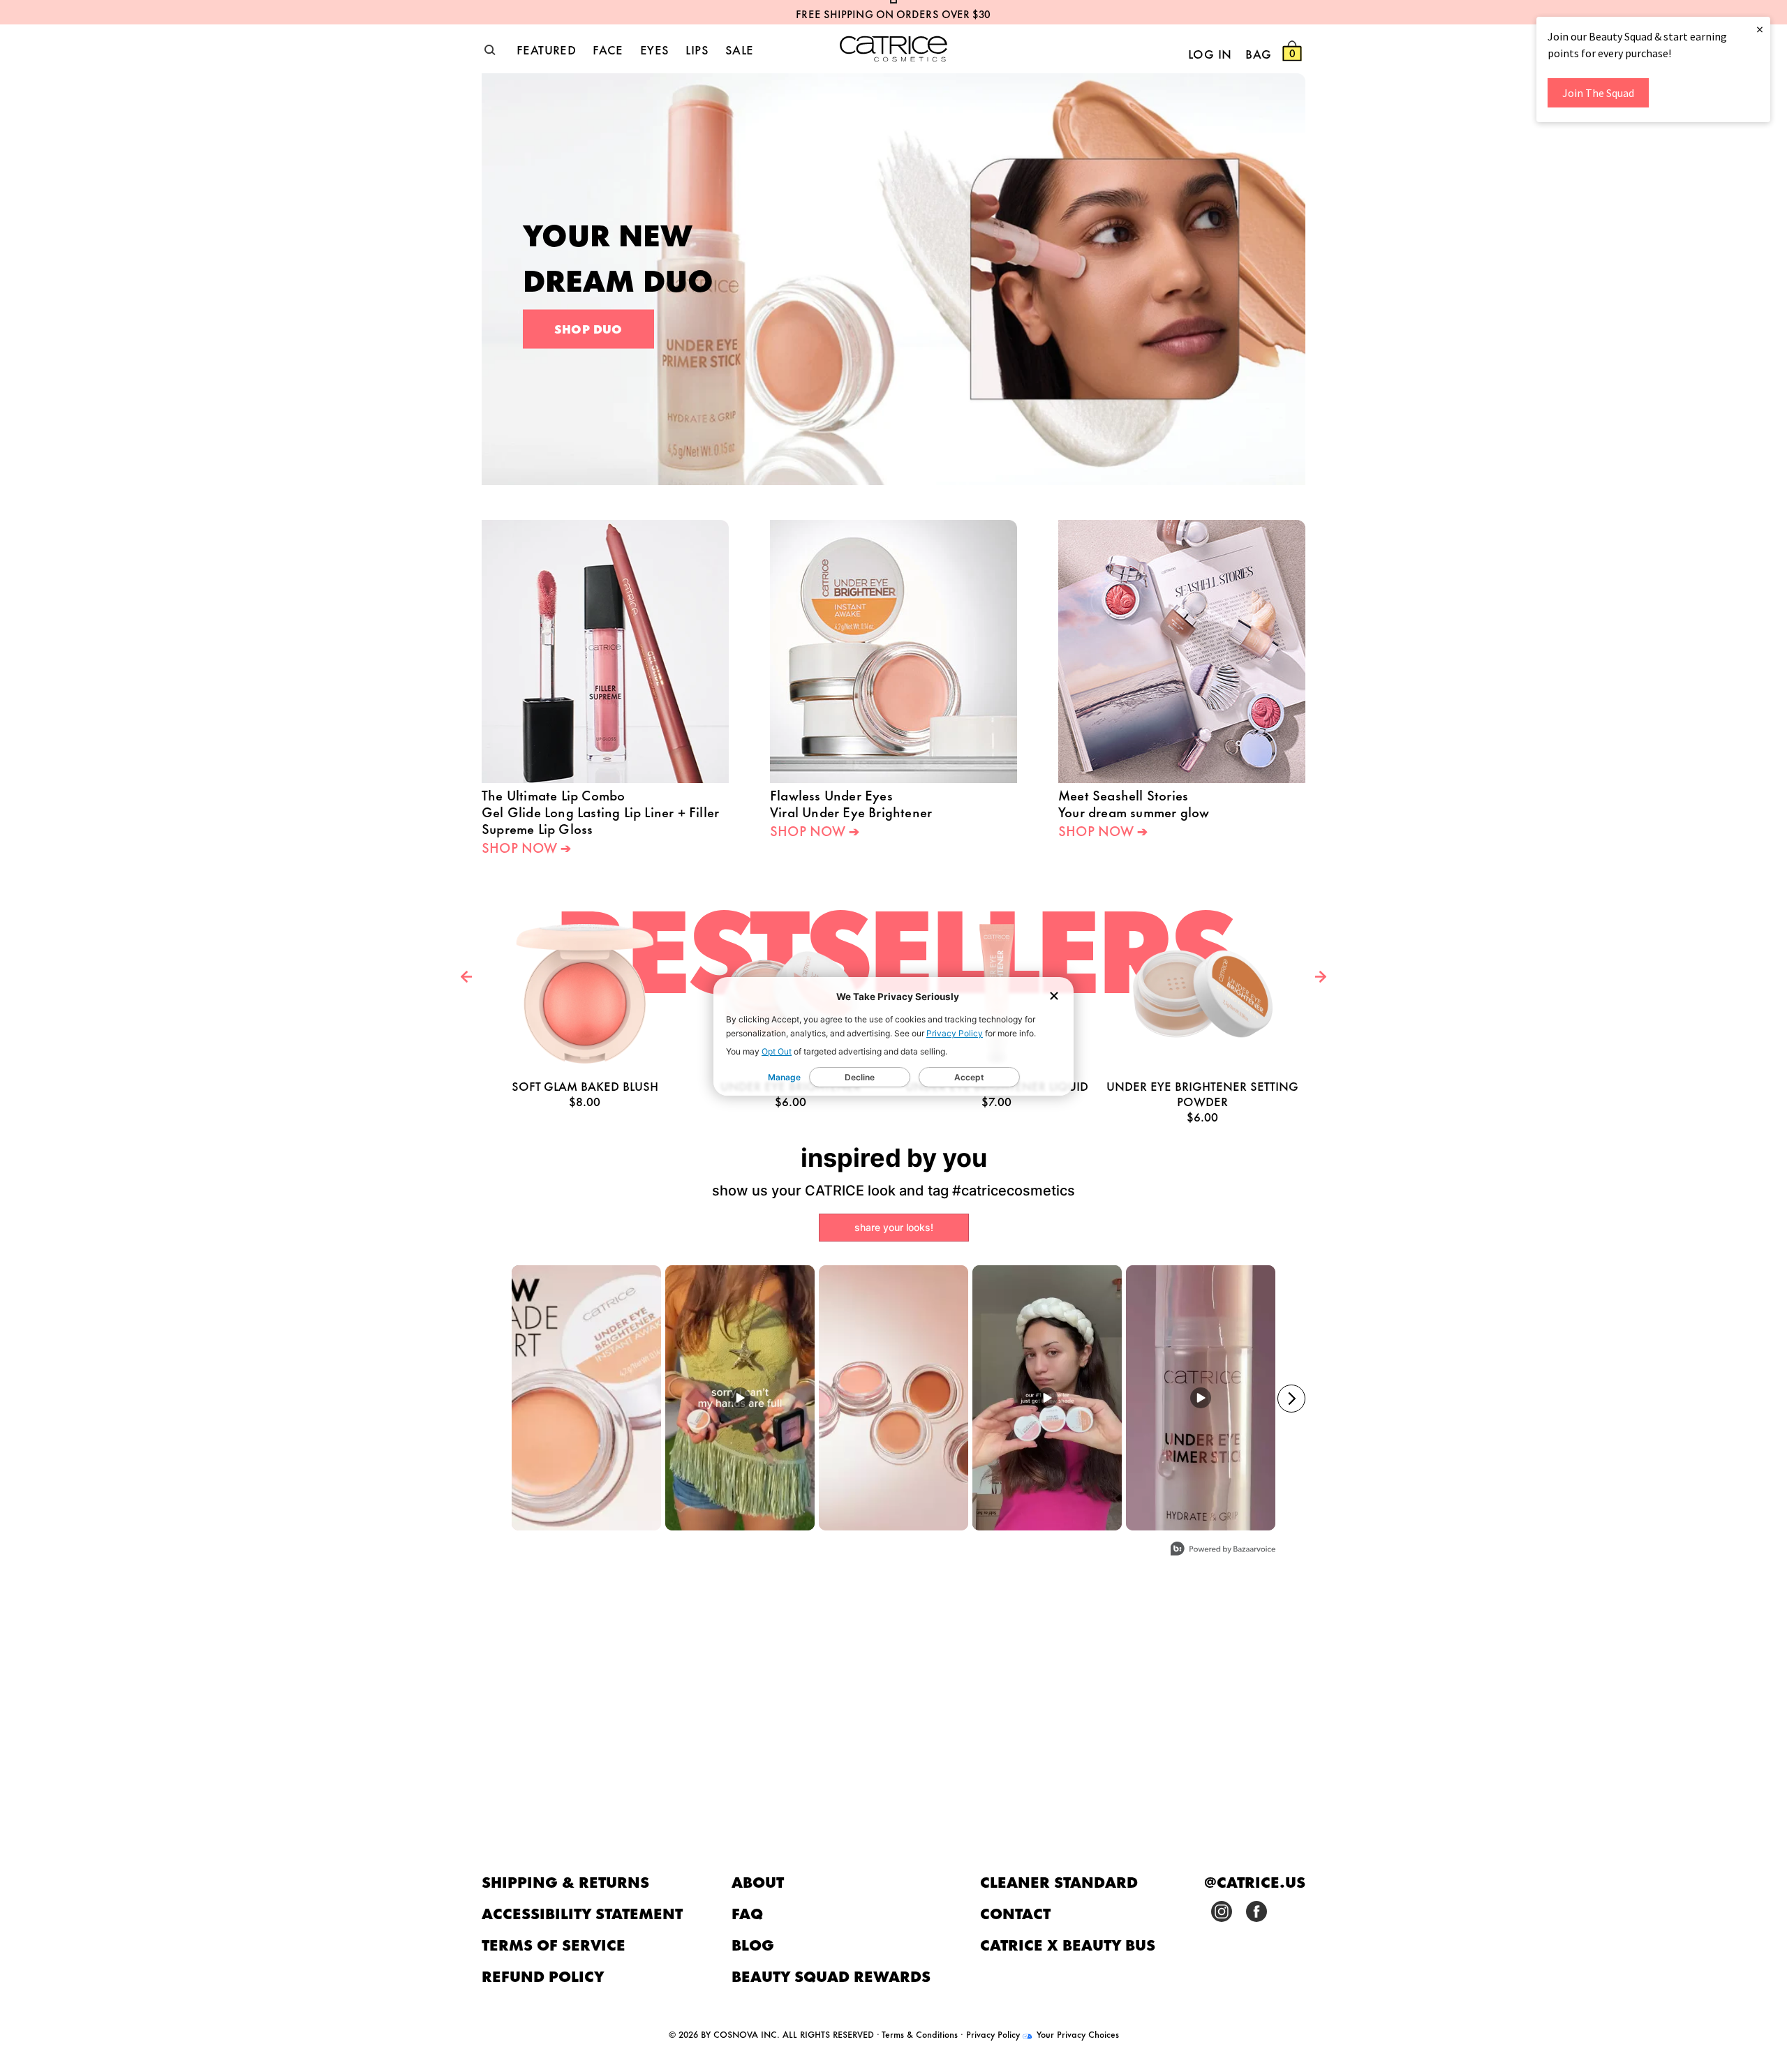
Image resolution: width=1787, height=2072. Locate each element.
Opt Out (777, 1051)
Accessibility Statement (582, 1913)
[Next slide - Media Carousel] (1291, 1399)
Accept (969, 1077)
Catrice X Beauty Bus (1068, 1944)
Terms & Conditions (920, 2034)
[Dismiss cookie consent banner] (1054, 997)
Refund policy (543, 1975)
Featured (546, 49)
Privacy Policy (955, 1033)
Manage (784, 1077)
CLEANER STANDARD (1059, 1881)
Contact (1015, 1913)
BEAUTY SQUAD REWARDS (831, 1975)
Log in (1210, 53)
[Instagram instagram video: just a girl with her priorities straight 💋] (740, 1398)
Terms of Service (554, 1944)
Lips (697, 49)
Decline (860, 1077)
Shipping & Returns (565, 1881)
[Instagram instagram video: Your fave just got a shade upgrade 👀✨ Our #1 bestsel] (1047, 1398)
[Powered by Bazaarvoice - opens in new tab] (1223, 1550)
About (758, 1881)
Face (608, 49)
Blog (753, 1944)
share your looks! (894, 1227)
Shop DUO (588, 328)
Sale (740, 49)
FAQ (747, 1913)
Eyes (655, 49)
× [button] (1760, 29)
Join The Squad (1598, 93)
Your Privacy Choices (1076, 2034)
